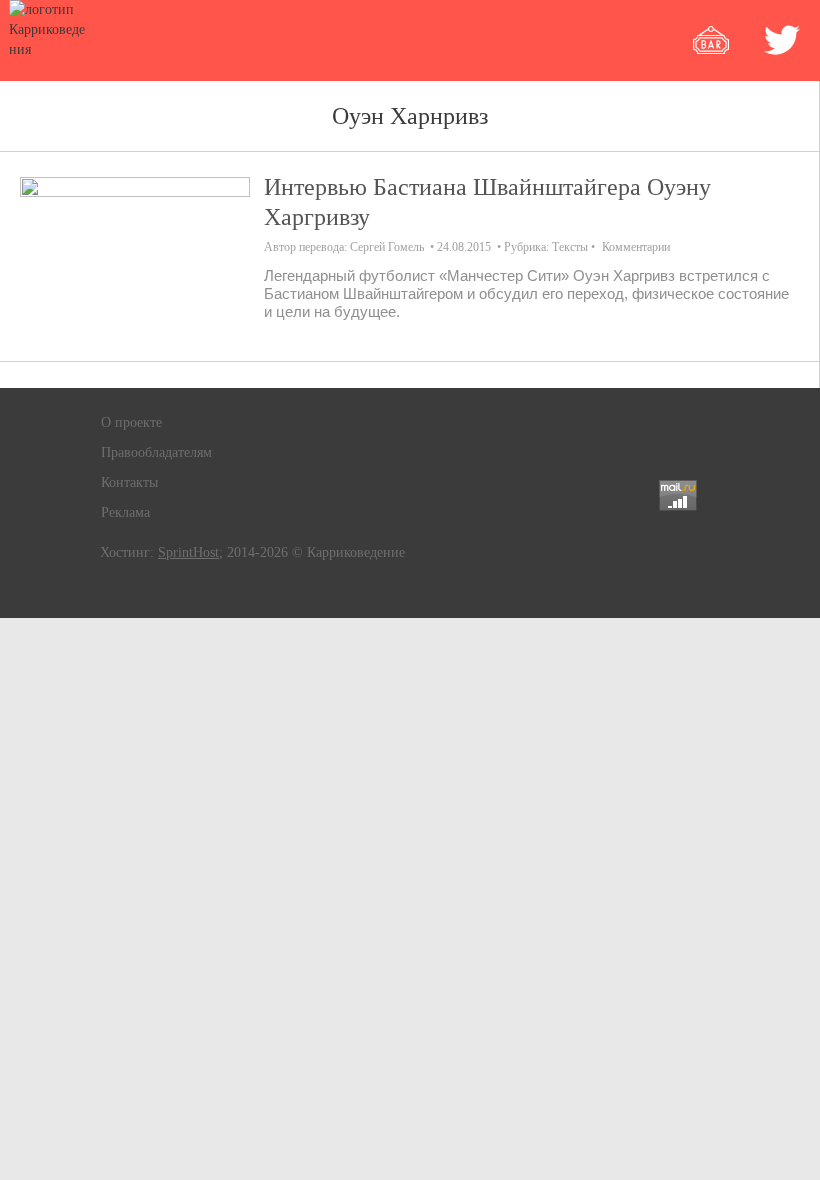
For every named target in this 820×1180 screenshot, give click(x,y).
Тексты (570, 247)
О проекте (131, 422)
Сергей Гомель (387, 247)
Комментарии (636, 247)
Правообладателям (156, 452)
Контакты (129, 482)
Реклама (125, 512)
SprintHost (188, 552)
